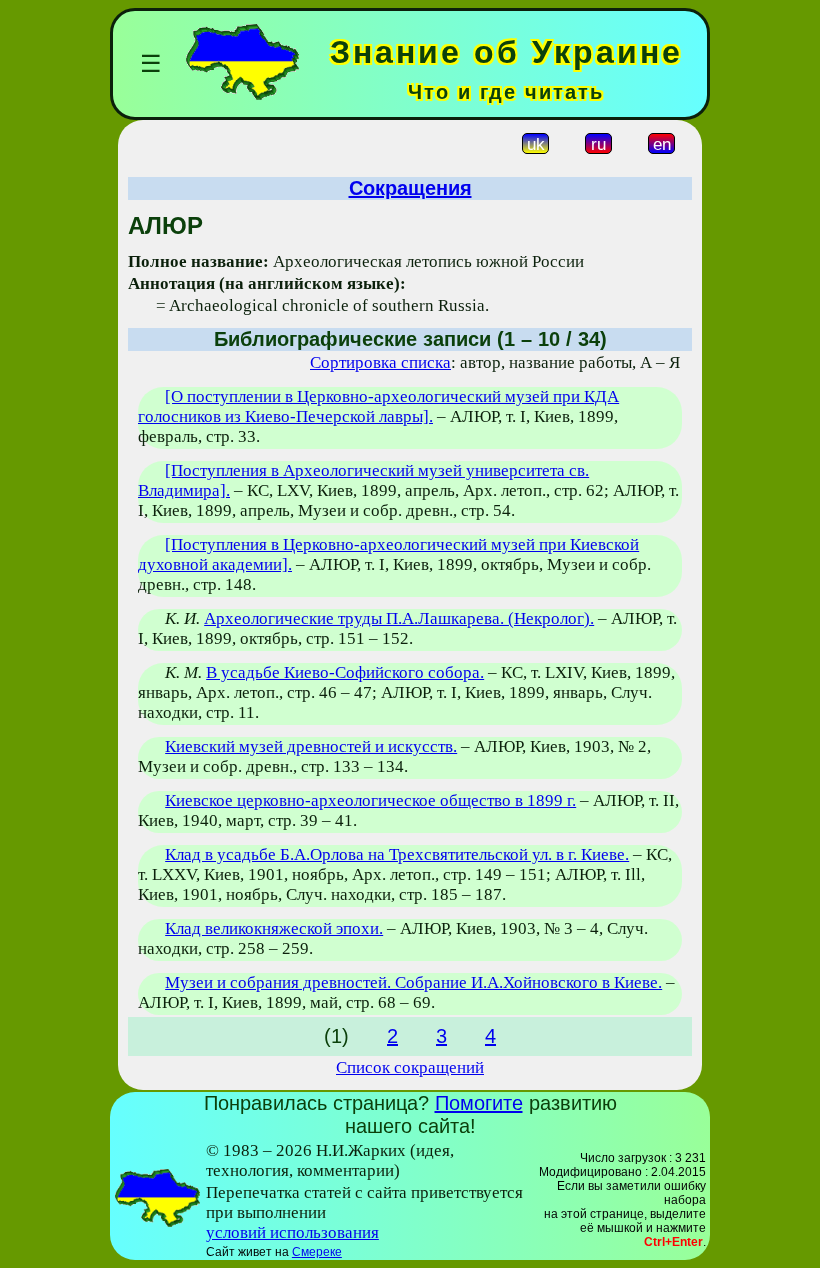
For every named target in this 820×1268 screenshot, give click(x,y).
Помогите (479, 1103)
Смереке (317, 1252)
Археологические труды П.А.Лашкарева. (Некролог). (399, 618)
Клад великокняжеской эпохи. (274, 928)
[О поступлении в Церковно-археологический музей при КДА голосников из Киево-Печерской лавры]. (378, 406)
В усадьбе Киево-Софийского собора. (345, 672)
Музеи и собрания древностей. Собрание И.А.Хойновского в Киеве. (413, 982)
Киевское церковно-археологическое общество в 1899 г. (370, 800)
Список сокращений (410, 1067)
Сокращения (410, 188)
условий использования (292, 1232)
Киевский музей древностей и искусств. (311, 746)
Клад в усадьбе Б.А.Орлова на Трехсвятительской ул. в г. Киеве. (397, 854)
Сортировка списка (380, 362)
